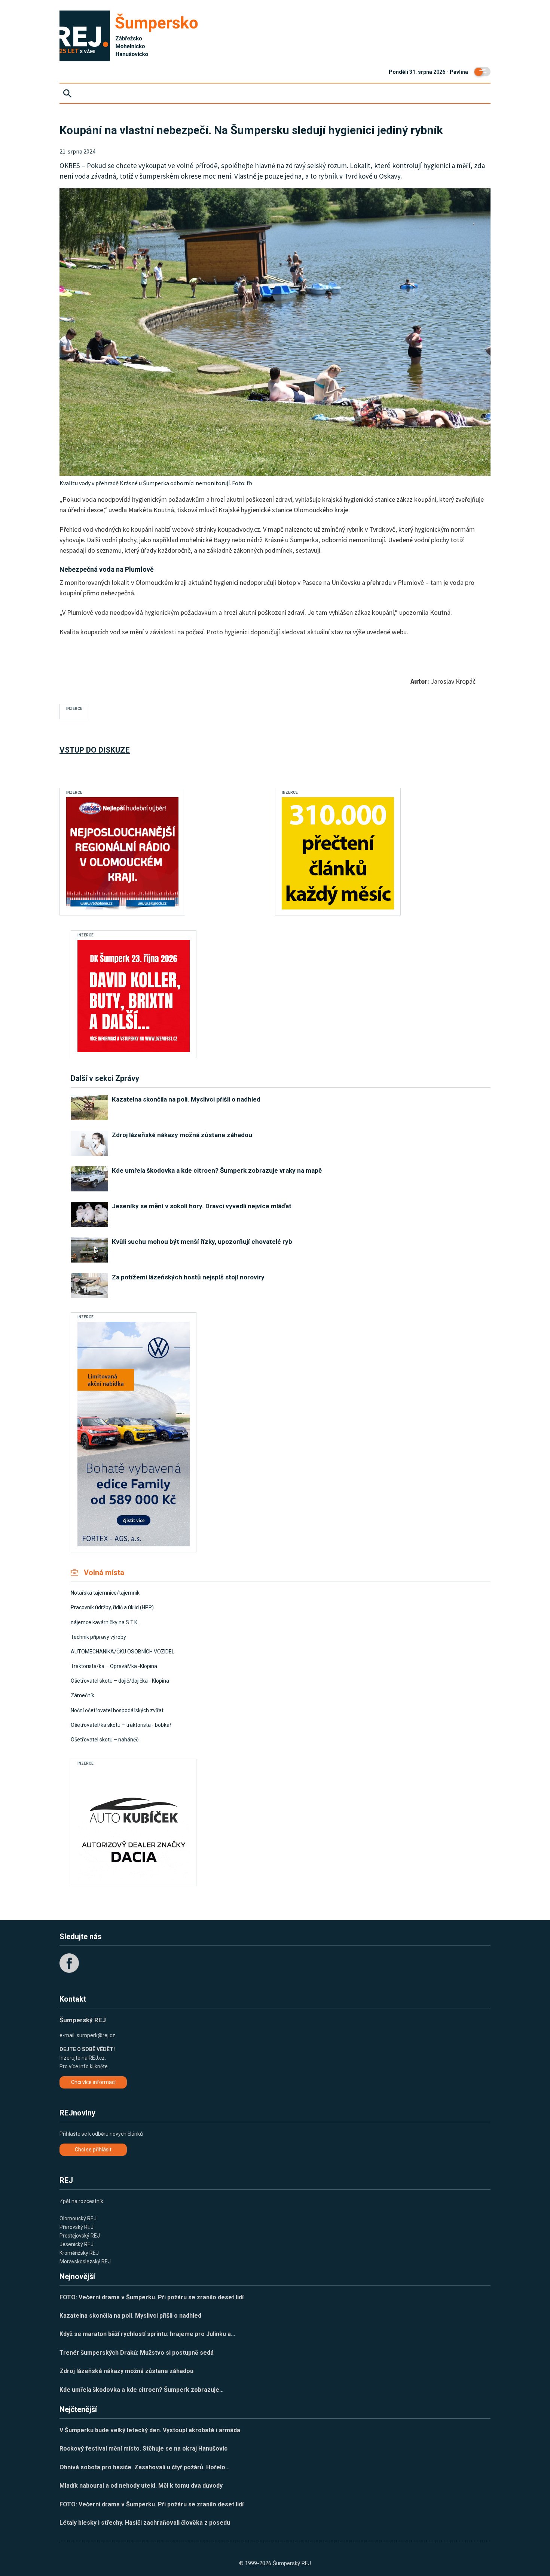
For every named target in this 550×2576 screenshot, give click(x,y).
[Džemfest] (134, 996)
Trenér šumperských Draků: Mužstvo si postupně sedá (137, 2353)
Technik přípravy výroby (98, 1637)
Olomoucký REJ (78, 2218)
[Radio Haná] (122, 853)
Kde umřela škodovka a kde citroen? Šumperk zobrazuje (142, 2390)
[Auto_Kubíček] (134, 1824)
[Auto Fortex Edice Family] (134, 1434)
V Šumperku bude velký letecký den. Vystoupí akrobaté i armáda (150, 2430)
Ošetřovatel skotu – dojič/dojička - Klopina (120, 1681)
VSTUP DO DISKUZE (95, 750)
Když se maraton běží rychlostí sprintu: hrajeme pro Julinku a (147, 2334)
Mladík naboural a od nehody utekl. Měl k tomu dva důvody (141, 2486)
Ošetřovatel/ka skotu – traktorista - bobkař (121, 1725)
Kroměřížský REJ (79, 2253)
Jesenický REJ (77, 2244)
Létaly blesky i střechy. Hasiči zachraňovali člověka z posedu (145, 2523)
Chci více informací (93, 2082)
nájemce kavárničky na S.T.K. (105, 1622)
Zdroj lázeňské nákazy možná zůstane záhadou (126, 2371)
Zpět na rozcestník (81, 2201)
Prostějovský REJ (80, 2236)
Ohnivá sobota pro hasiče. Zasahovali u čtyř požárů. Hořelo (145, 2467)
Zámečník (82, 1695)
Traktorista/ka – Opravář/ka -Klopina (114, 1666)
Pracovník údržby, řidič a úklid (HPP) (112, 1607)
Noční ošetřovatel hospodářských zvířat (117, 1710)
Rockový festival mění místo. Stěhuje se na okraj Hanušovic (143, 2449)
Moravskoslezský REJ (85, 2261)
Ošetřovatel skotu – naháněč (105, 1740)
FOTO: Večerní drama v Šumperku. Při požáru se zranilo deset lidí (152, 2297)
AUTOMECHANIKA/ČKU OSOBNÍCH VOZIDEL (123, 1652)
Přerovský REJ (77, 2227)
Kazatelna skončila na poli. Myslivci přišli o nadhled (130, 2316)
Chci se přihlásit (93, 2150)
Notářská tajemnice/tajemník (105, 1593)
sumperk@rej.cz (96, 2035)
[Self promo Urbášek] (338, 853)
